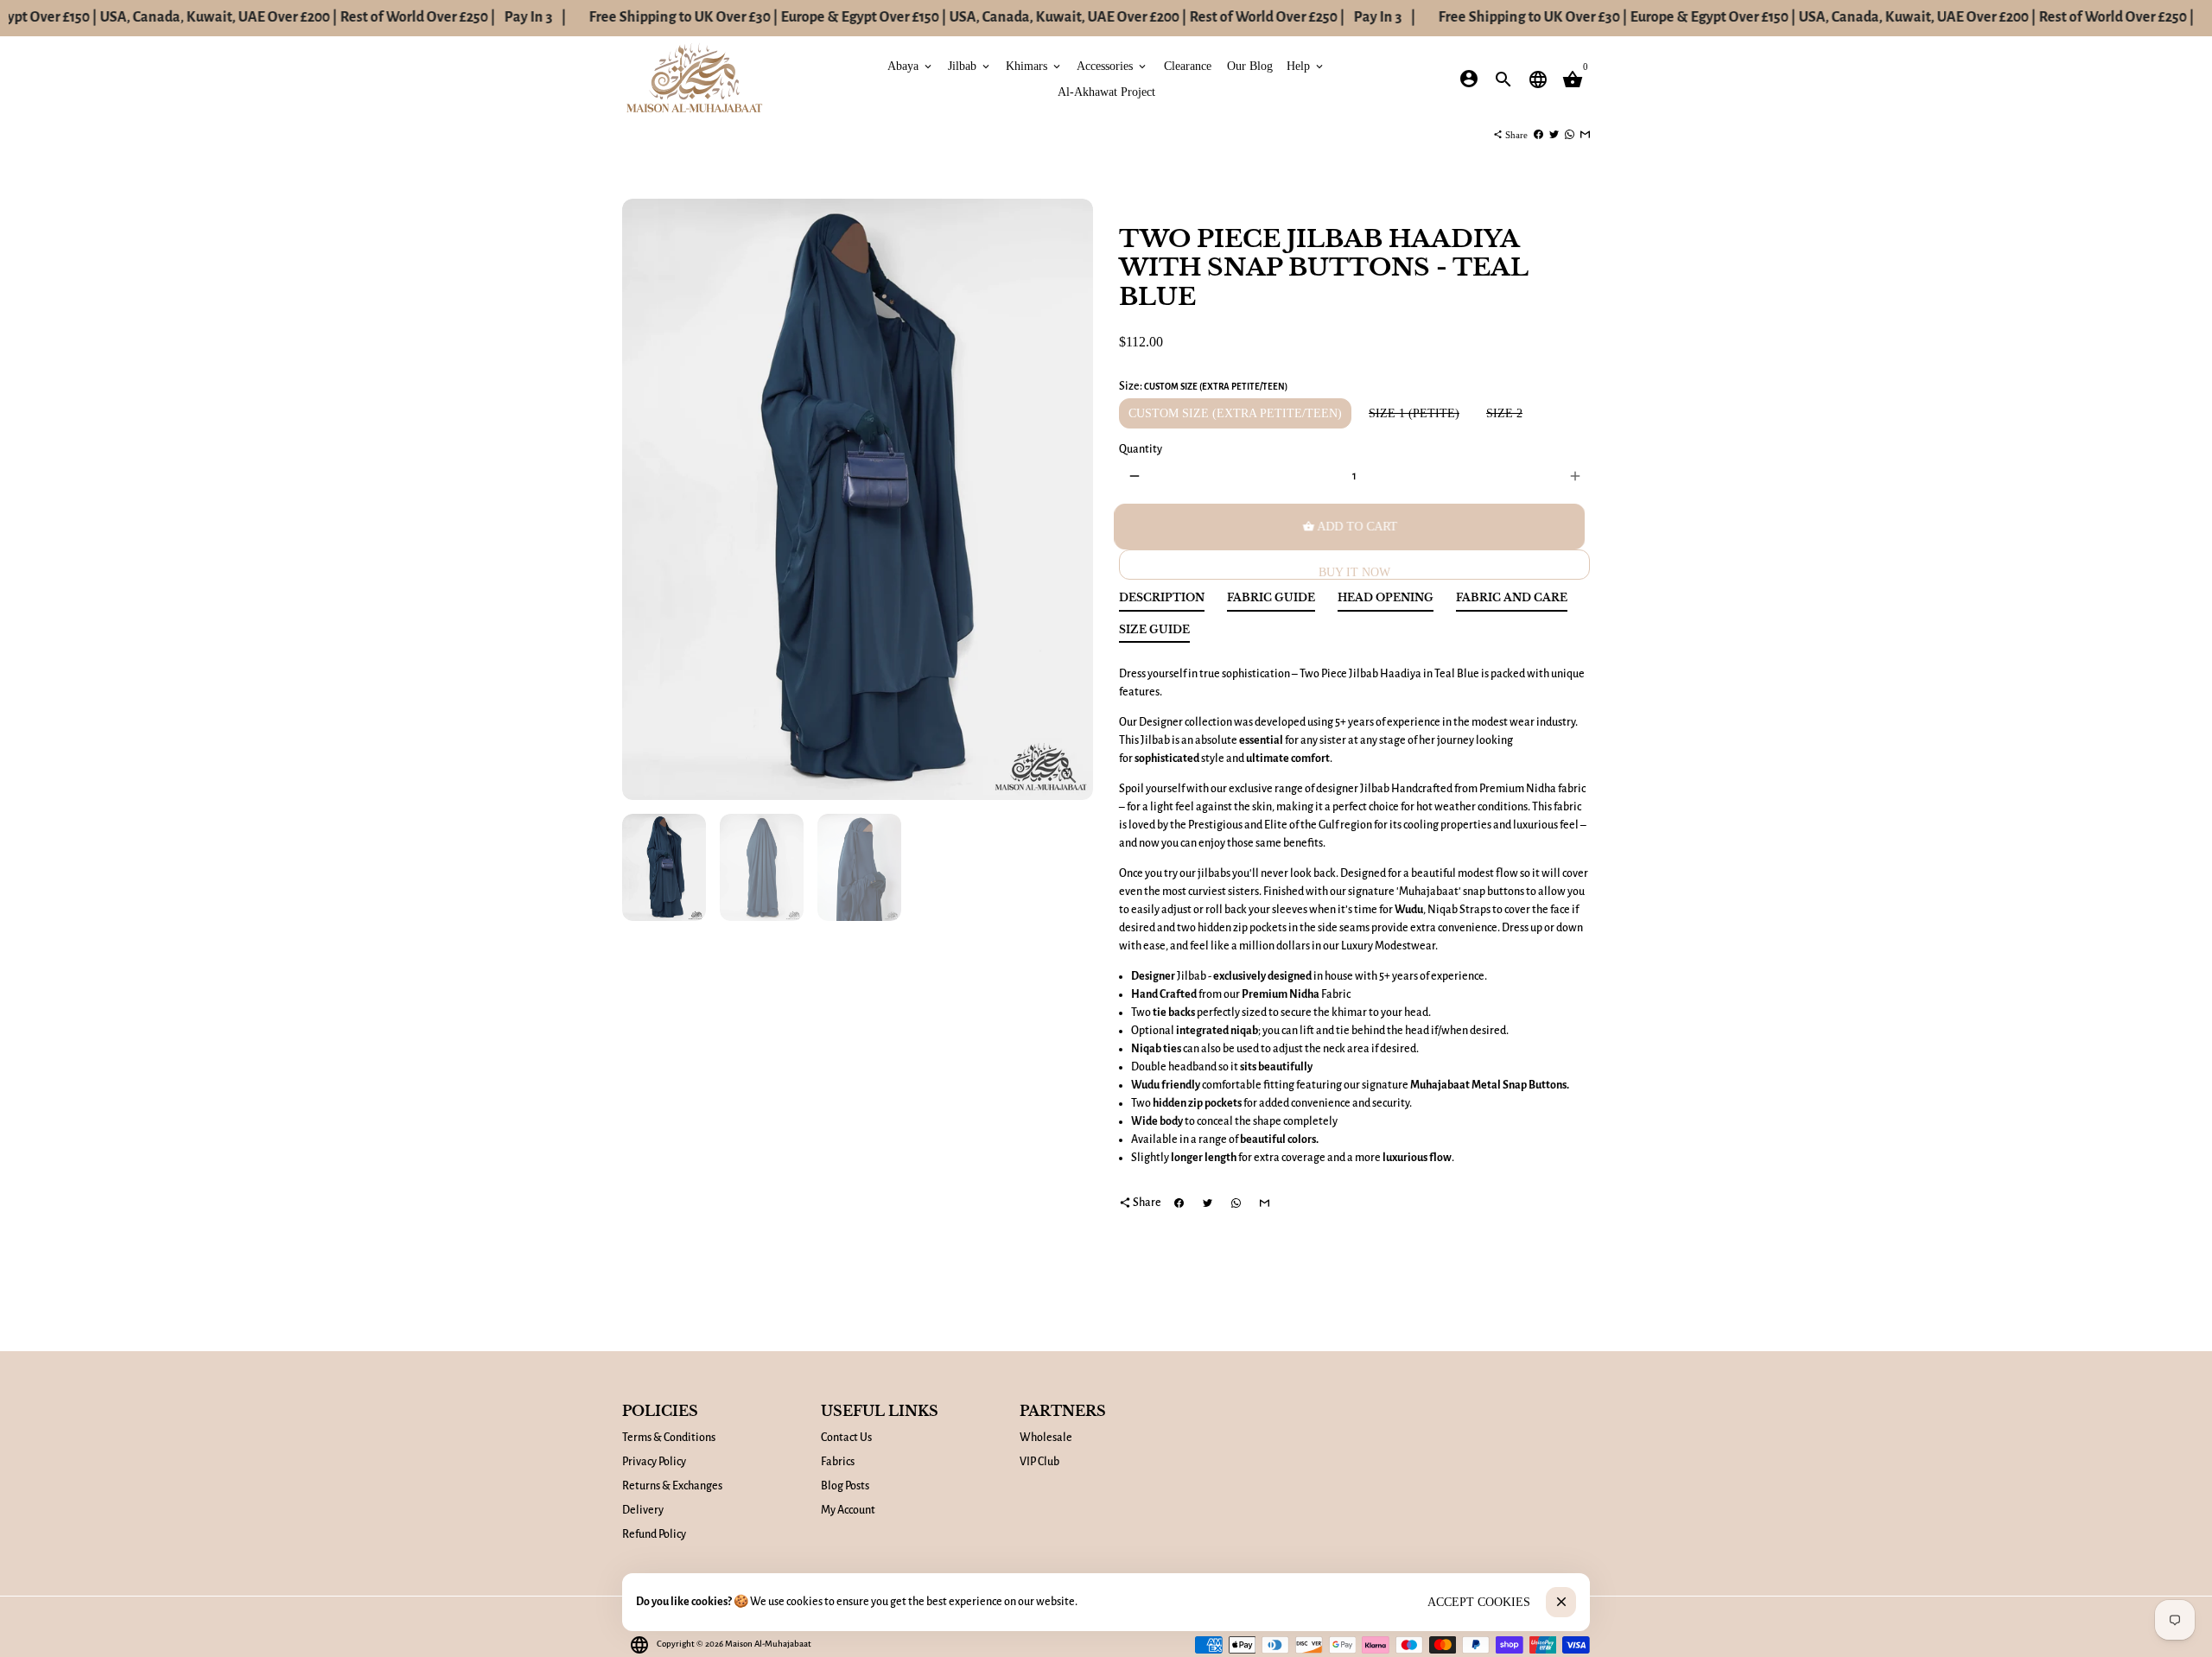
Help (1306, 65)
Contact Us (846, 1438)
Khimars (1034, 65)
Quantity (1141, 449)
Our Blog (1250, 65)
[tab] (1162, 602)
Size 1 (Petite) (1414, 413)
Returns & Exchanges (672, 1486)
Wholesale (1046, 1438)
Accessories (1112, 65)
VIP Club (1039, 1462)
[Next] (1071, 500)
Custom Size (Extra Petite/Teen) (1235, 413)
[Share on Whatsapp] (1570, 135)
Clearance (1188, 65)
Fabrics (838, 1462)
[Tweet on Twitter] (1554, 135)
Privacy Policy (654, 1462)
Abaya (911, 65)
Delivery (643, 1510)
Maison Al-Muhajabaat (768, 1644)
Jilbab (970, 65)
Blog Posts (845, 1486)
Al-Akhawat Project (1106, 91)
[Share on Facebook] (1538, 135)
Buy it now (1354, 572)
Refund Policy (654, 1534)
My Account (848, 1510)
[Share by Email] (1585, 135)
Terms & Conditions (669, 1438)
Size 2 (1504, 413)
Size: (1203, 386)
